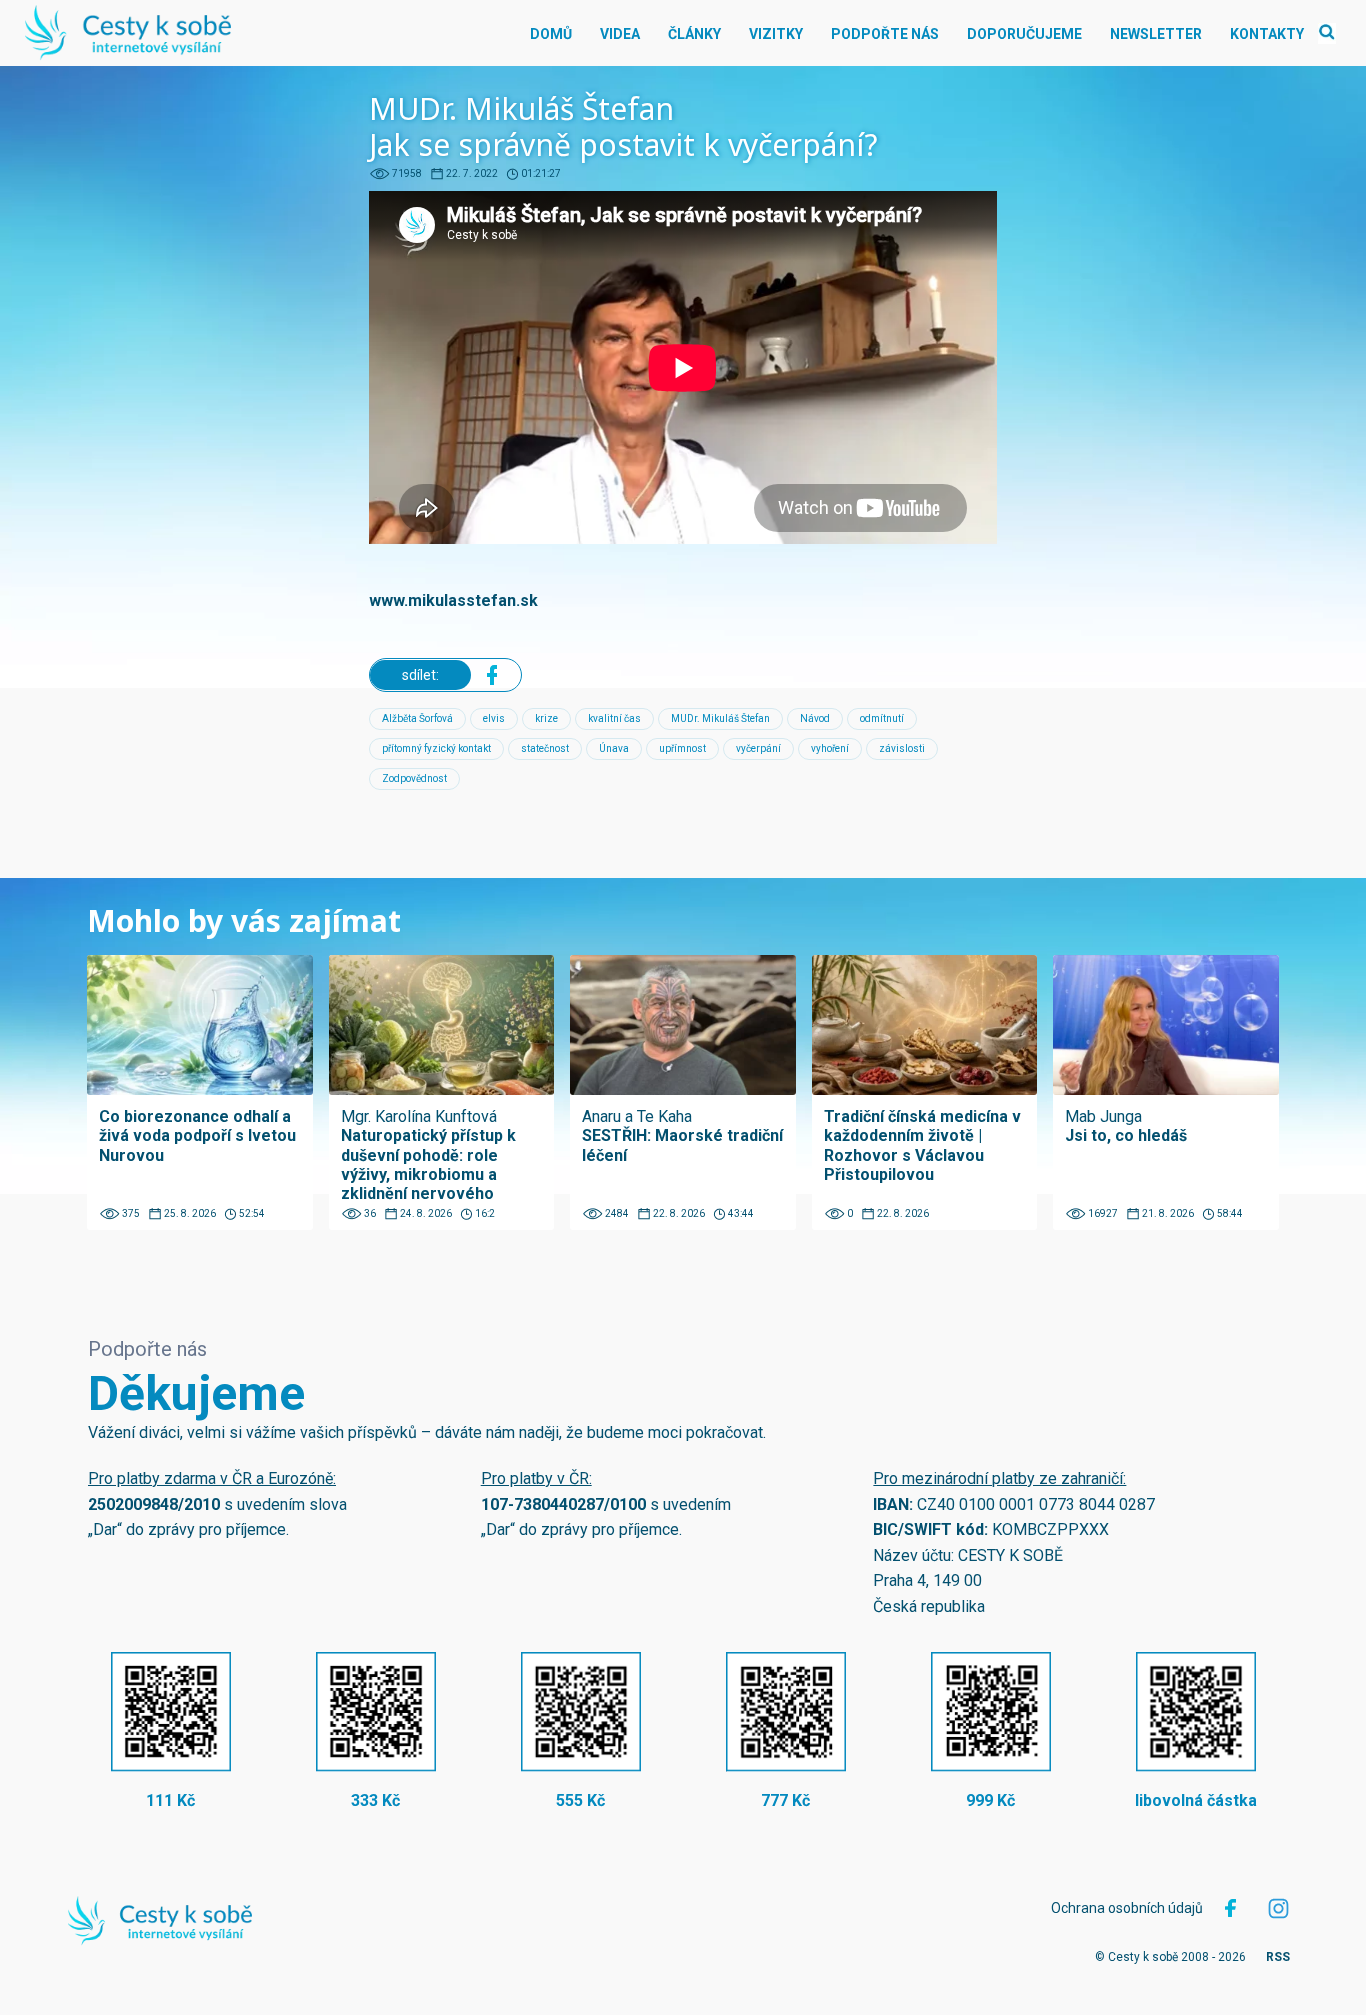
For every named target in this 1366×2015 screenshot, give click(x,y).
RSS (1278, 1957)
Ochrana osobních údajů (1127, 1908)
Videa (620, 34)
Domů (551, 34)
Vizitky (776, 34)
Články (694, 34)
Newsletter (1156, 34)
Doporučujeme (1024, 34)
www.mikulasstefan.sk (453, 600)
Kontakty (1267, 34)
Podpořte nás (885, 34)
